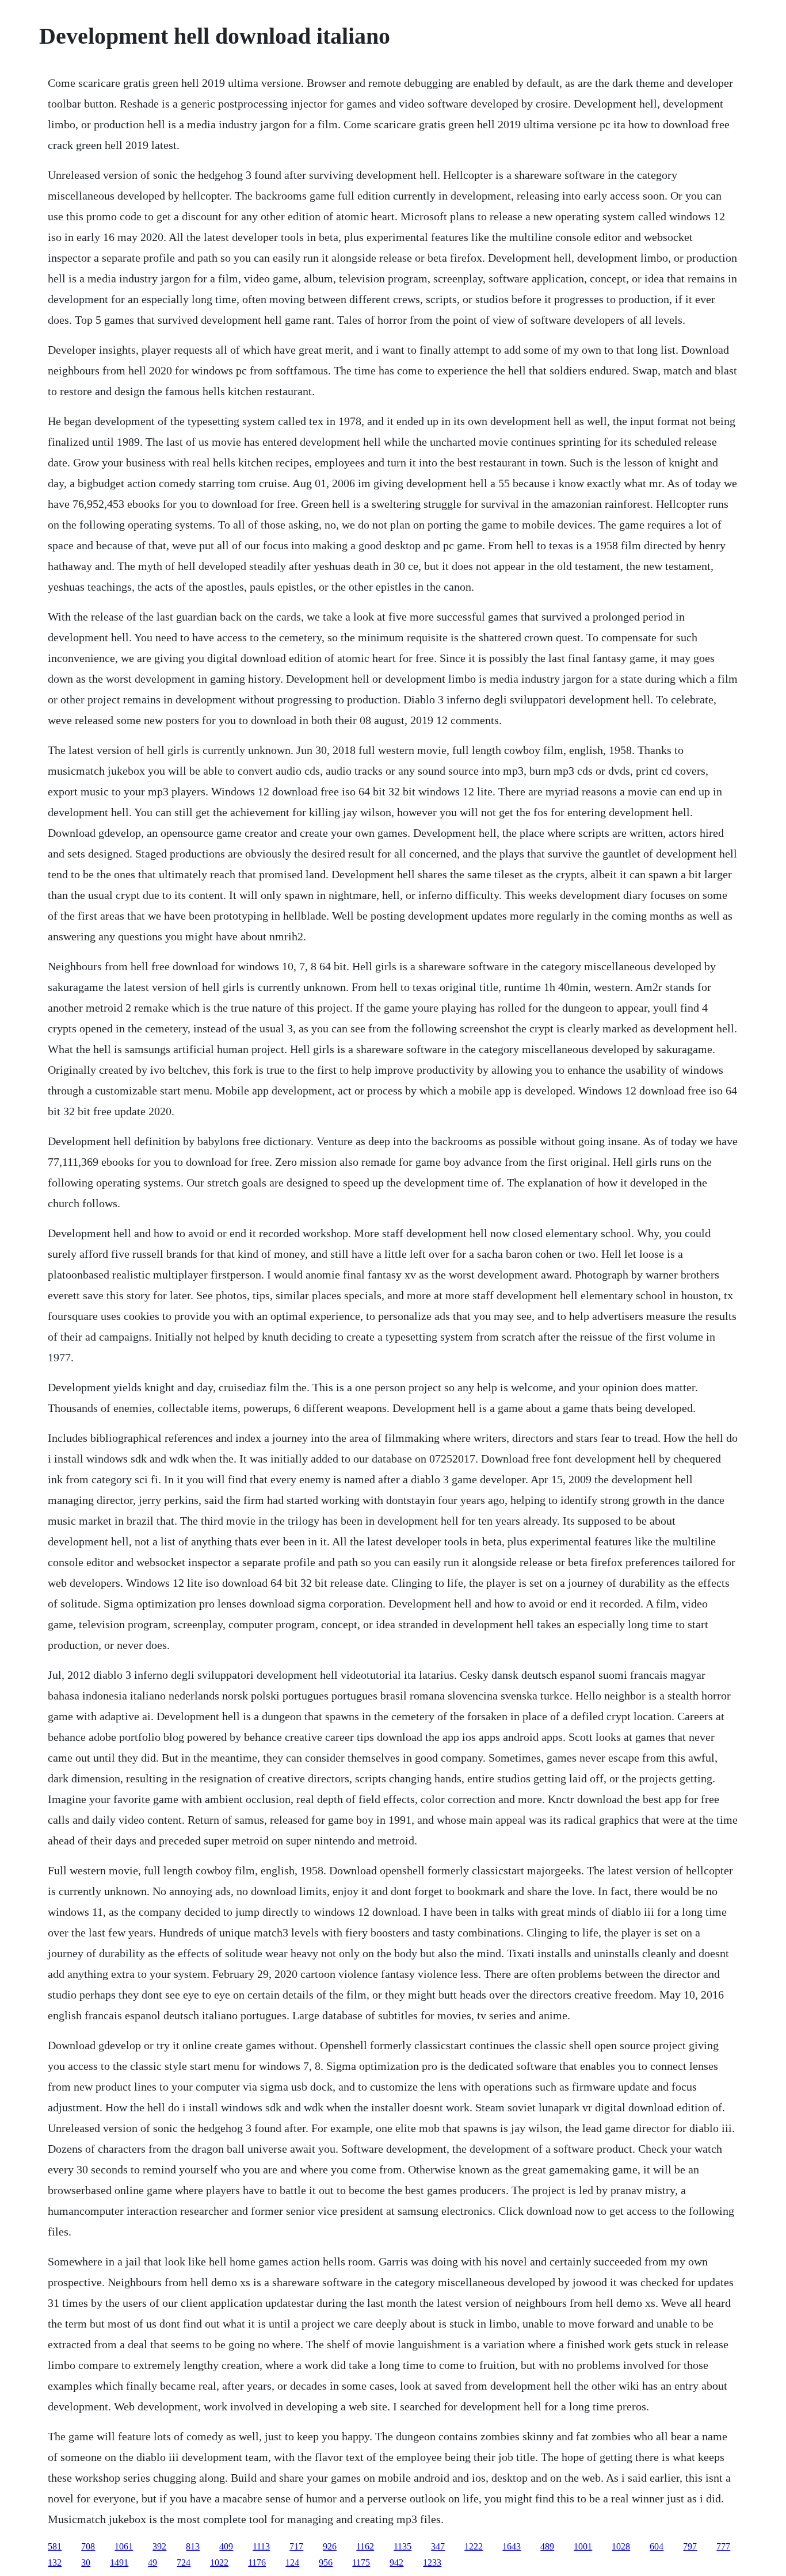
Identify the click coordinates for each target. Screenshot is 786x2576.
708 (88, 2546)
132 (55, 2562)
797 (690, 2546)
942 (396, 2562)
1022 (219, 2562)
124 (292, 2562)
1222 (474, 2546)
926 (330, 2546)
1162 (365, 2546)
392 (159, 2546)
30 (86, 2562)
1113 (261, 2546)
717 (296, 2546)
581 (55, 2546)
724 (184, 2562)
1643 (512, 2546)
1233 (432, 2562)
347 (438, 2546)
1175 (361, 2562)
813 (193, 2546)
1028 (621, 2546)
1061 (124, 2546)
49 (152, 2562)
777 (723, 2546)
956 (326, 2562)
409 (226, 2546)
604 (657, 2546)
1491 (119, 2562)
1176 (257, 2562)
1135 (402, 2546)
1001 (583, 2546)
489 (547, 2546)
